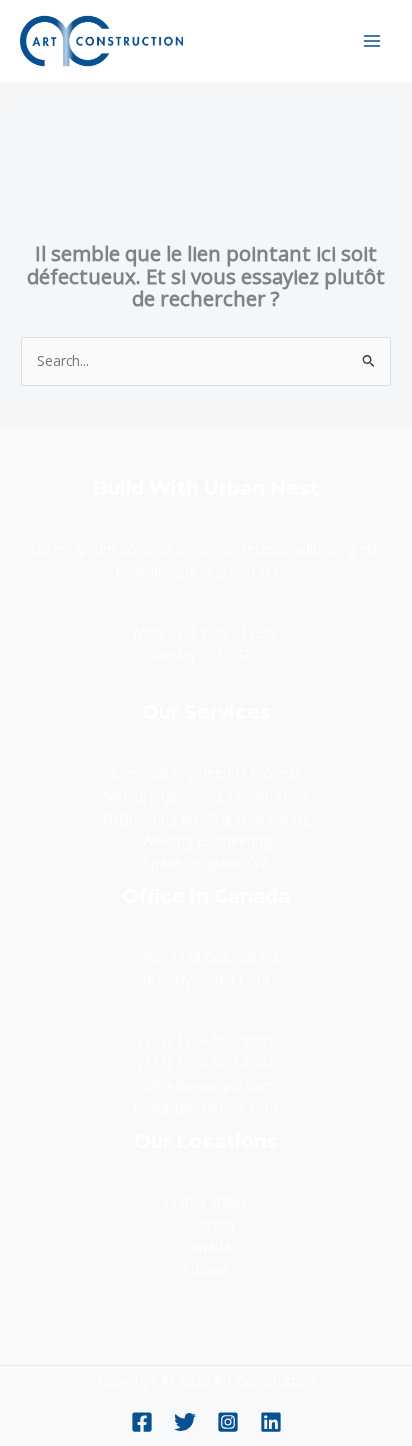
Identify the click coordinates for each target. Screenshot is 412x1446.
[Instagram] (228, 1422)
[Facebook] (142, 1422)
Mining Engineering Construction (206, 795)
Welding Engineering (206, 840)
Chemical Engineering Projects (206, 772)
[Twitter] (185, 1422)
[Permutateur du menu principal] (372, 40)
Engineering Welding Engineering (206, 817)
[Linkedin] (271, 1422)
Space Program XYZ (206, 862)
